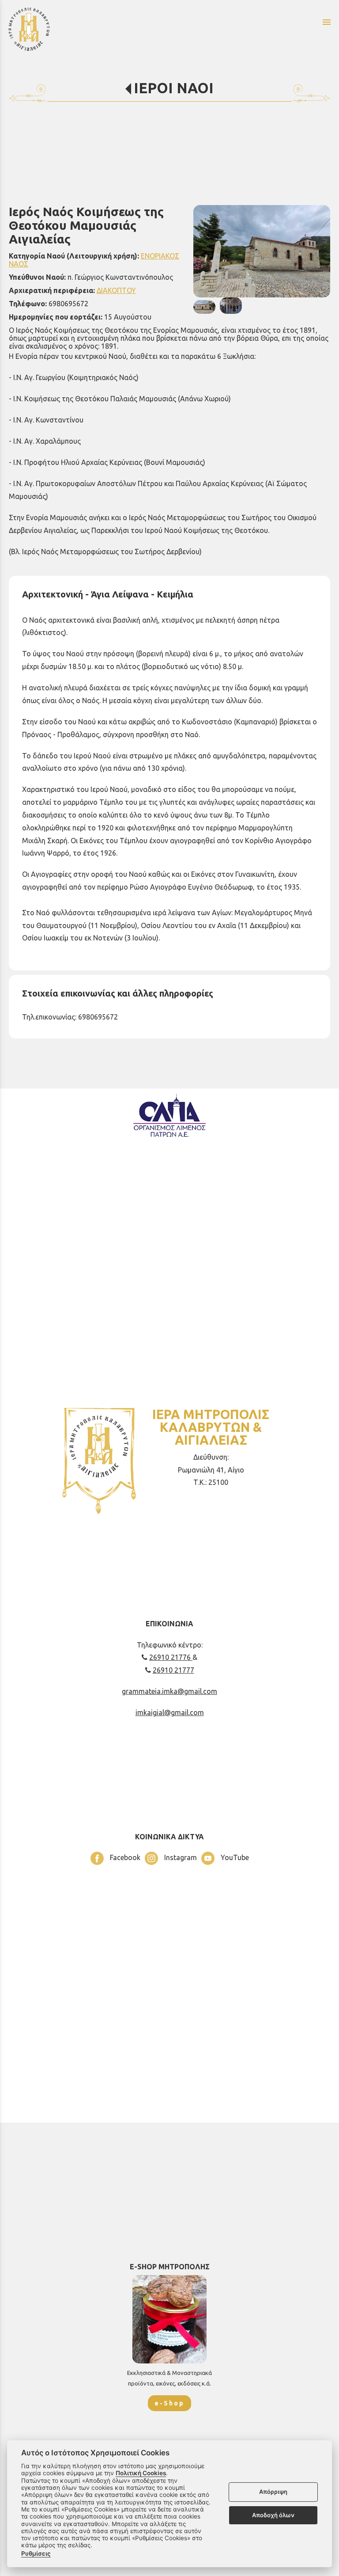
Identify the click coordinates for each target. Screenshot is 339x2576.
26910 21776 (171, 1657)
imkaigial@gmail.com (170, 1712)
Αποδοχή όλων (273, 2515)
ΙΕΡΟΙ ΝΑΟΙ (174, 88)
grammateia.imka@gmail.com (169, 1691)
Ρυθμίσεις (36, 2553)
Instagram (180, 1857)
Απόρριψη (273, 2492)
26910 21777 (173, 1670)
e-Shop (169, 2403)
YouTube (234, 1857)
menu (327, 22)
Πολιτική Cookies (141, 2473)
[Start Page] (93, 29)
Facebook (124, 1857)
